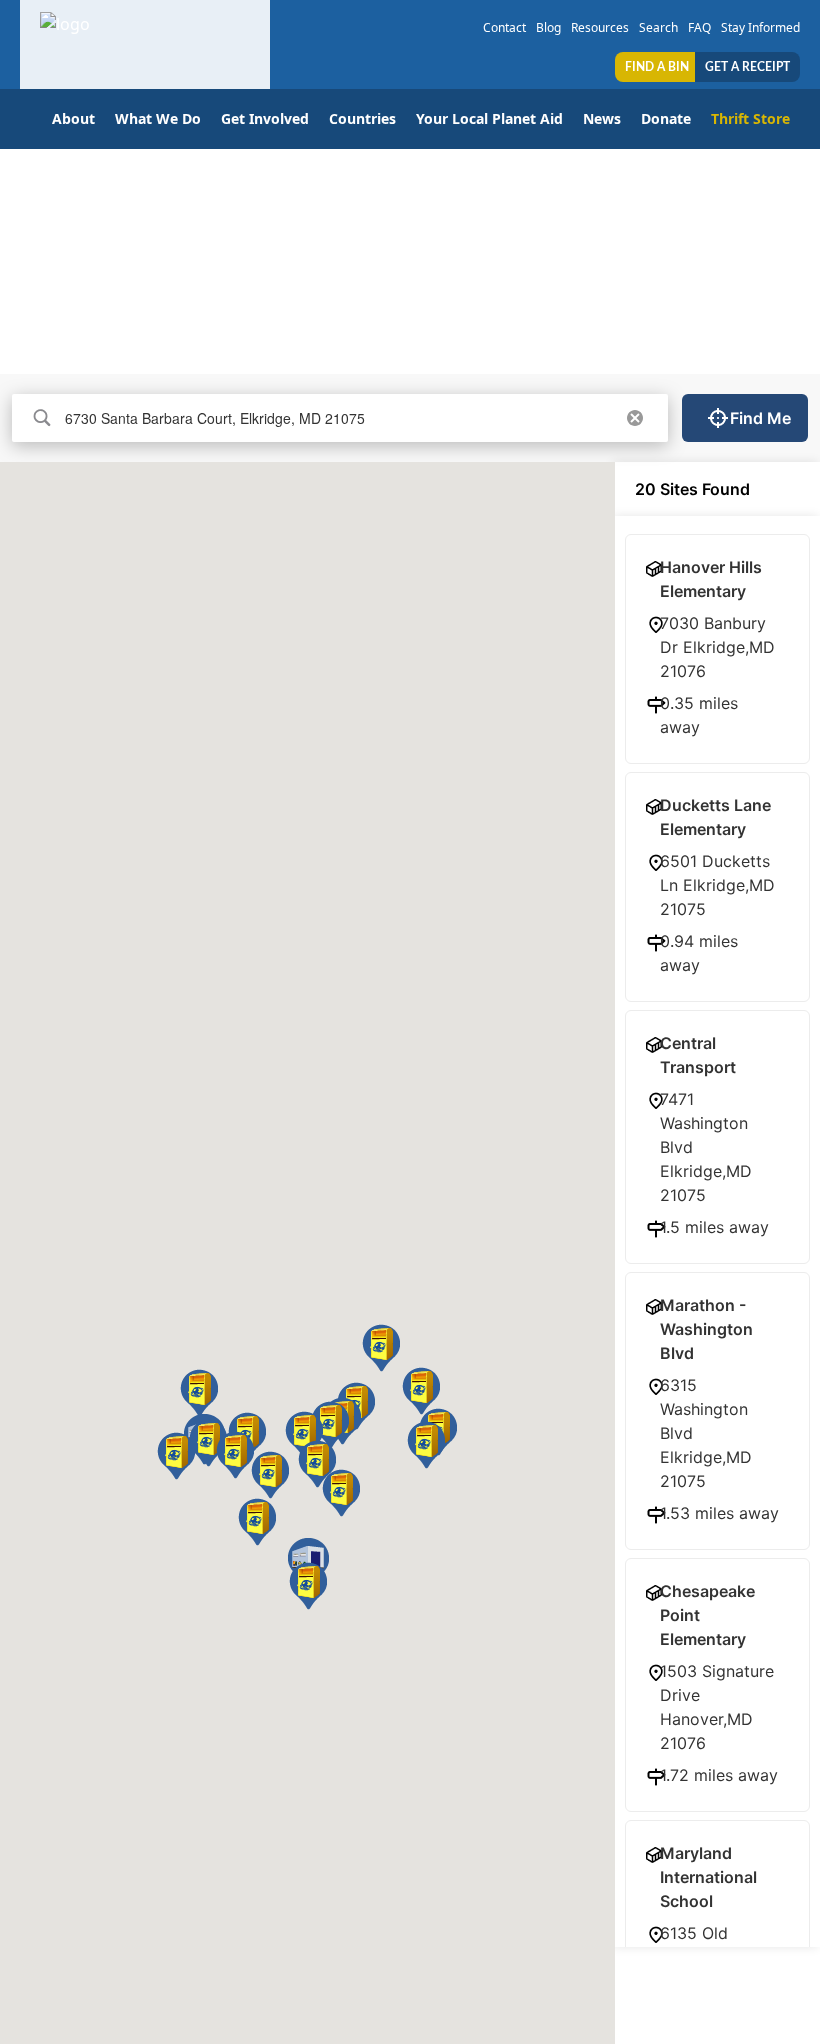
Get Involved (265, 118)
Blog (548, 27)
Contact (504, 27)
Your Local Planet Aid (489, 118)
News (602, 118)
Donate (666, 118)
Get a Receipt (747, 67)
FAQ (699, 27)
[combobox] (337, 418)
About (73, 118)
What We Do (158, 118)
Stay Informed (760, 27)
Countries (362, 118)
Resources (600, 27)
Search (658, 27)
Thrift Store (750, 118)
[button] (270, 1475)
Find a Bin (657, 67)
